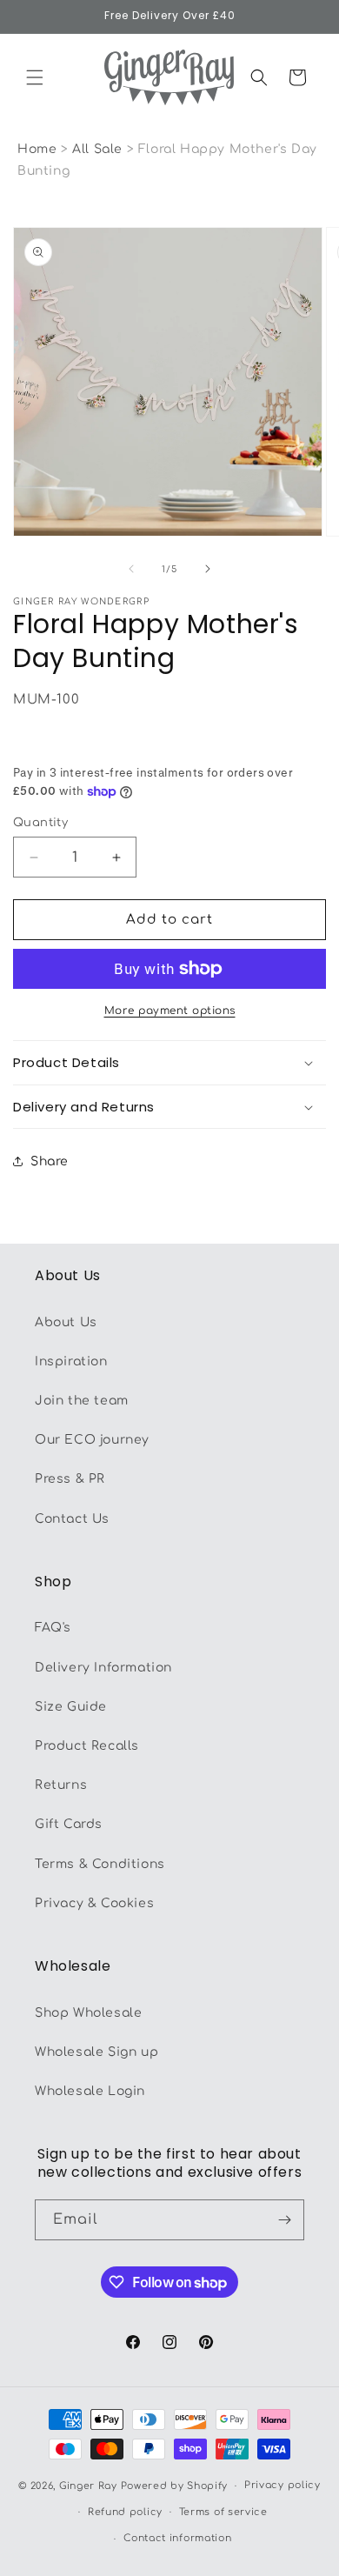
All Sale (99, 149)
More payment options (170, 1011)
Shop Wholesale (88, 2013)
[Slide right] (208, 569)
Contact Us (72, 1519)
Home (37, 149)
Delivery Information (103, 1668)
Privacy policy (282, 2485)
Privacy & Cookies (94, 1903)
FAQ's (53, 1628)
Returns (61, 1785)
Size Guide (71, 1707)
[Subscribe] (284, 2220)
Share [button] (50, 1161)
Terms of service (223, 2512)
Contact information (177, 2538)
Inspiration (71, 1361)
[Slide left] (131, 569)
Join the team (82, 1401)
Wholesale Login (90, 2091)
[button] (35, 77)
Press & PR (70, 1479)
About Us (66, 1322)
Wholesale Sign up (96, 2052)
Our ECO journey (92, 1440)
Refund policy (125, 2512)
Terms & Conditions (100, 1864)
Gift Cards (69, 1824)
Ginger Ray (88, 2486)
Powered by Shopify (175, 2486)
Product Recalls (87, 1746)
